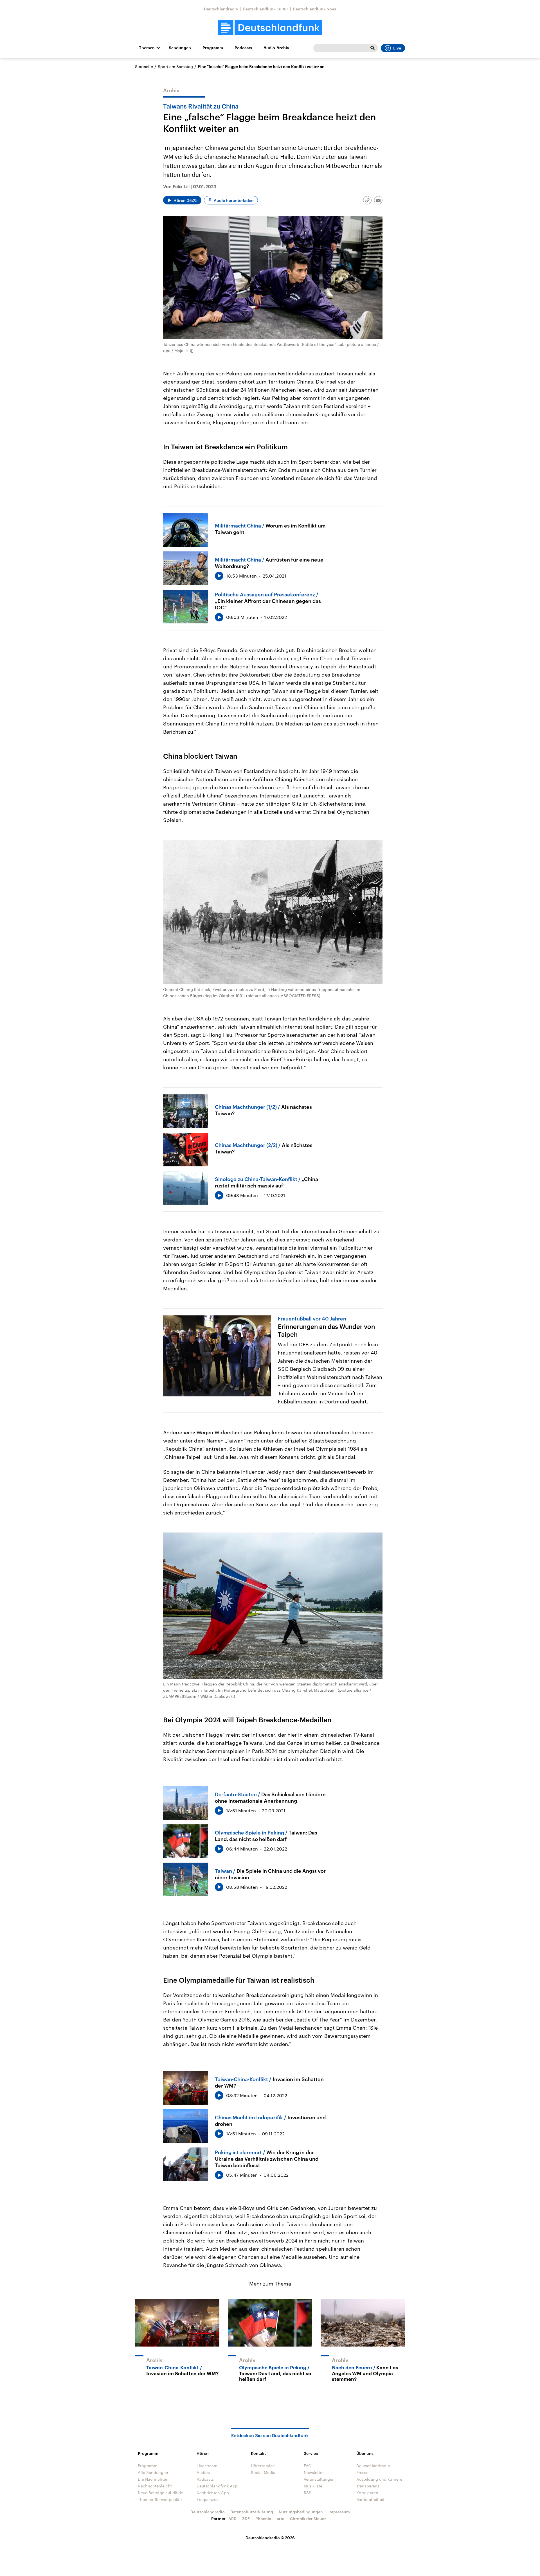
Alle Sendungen (153, 2472)
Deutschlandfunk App (217, 2486)
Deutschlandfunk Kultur (265, 9)
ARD (232, 2518)
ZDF (246, 2518)
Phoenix (263, 2518)
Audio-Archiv (276, 48)
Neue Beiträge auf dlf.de (160, 2493)
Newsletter (314, 2472)
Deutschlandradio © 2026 (270, 2538)
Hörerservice (263, 2466)
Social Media (263, 2472)
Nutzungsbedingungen (301, 2512)
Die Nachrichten (153, 2479)
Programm (213, 48)
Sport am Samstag (175, 67)
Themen (147, 48)
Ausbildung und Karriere (379, 2479)
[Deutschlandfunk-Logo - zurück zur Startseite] (270, 28)
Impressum (339, 2512)
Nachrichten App (213, 2493)
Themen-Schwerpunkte (160, 2499)
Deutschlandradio (221, 9)
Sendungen (180, 48)
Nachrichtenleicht (155, 2486)
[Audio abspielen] (219, 576)
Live (397, 48)
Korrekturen (367, 2493)
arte (281, 2518)
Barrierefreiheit (370, 2499)
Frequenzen (208, 2499)
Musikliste (313, 2486)
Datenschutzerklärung (252, 2512)
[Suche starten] (372, 48)
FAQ (308, 2466)
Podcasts (243, 48)
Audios (203, 2472)
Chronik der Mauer (308, 2518)
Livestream (207, 2466)
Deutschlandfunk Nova (315, 9)
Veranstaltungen (319, 2479)
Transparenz (368, 2486)
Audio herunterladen (234, 200)
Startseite (144, 67)
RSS (308, 2493)
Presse (362, 2472)
